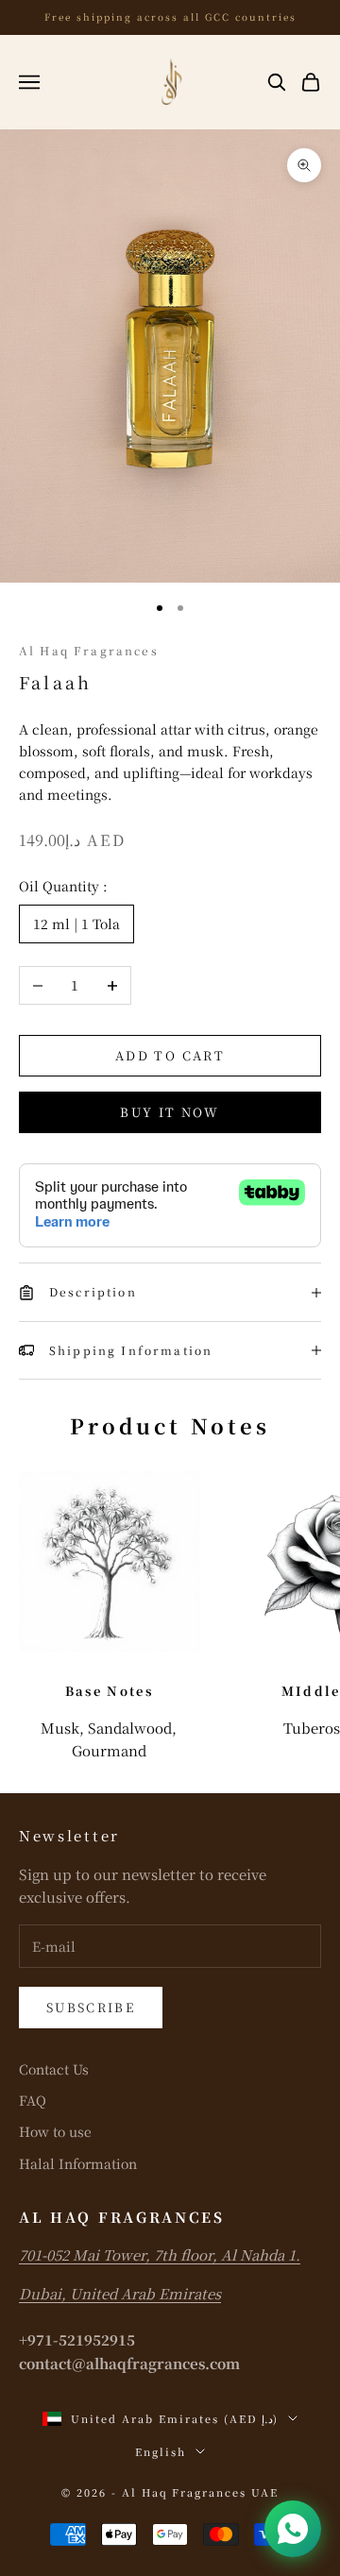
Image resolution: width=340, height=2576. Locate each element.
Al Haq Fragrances (89, 650)
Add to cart (170, 1055)
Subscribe (91, 2007)
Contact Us (54, 2069)
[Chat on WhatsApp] (293, 2529)
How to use (55, 2131)
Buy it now (170, 1112)
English (161, 2451)
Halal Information (78, 2163)
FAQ (33, 2100)
